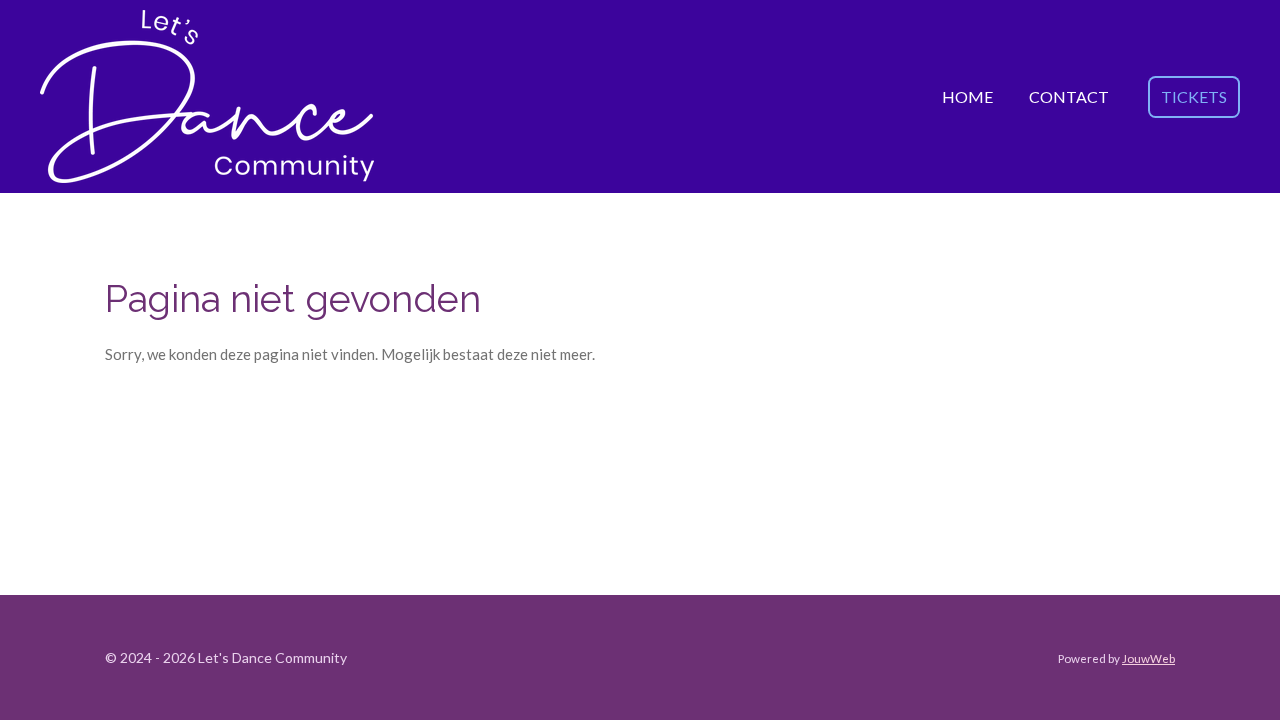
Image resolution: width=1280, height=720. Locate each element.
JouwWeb (1148, 658)
